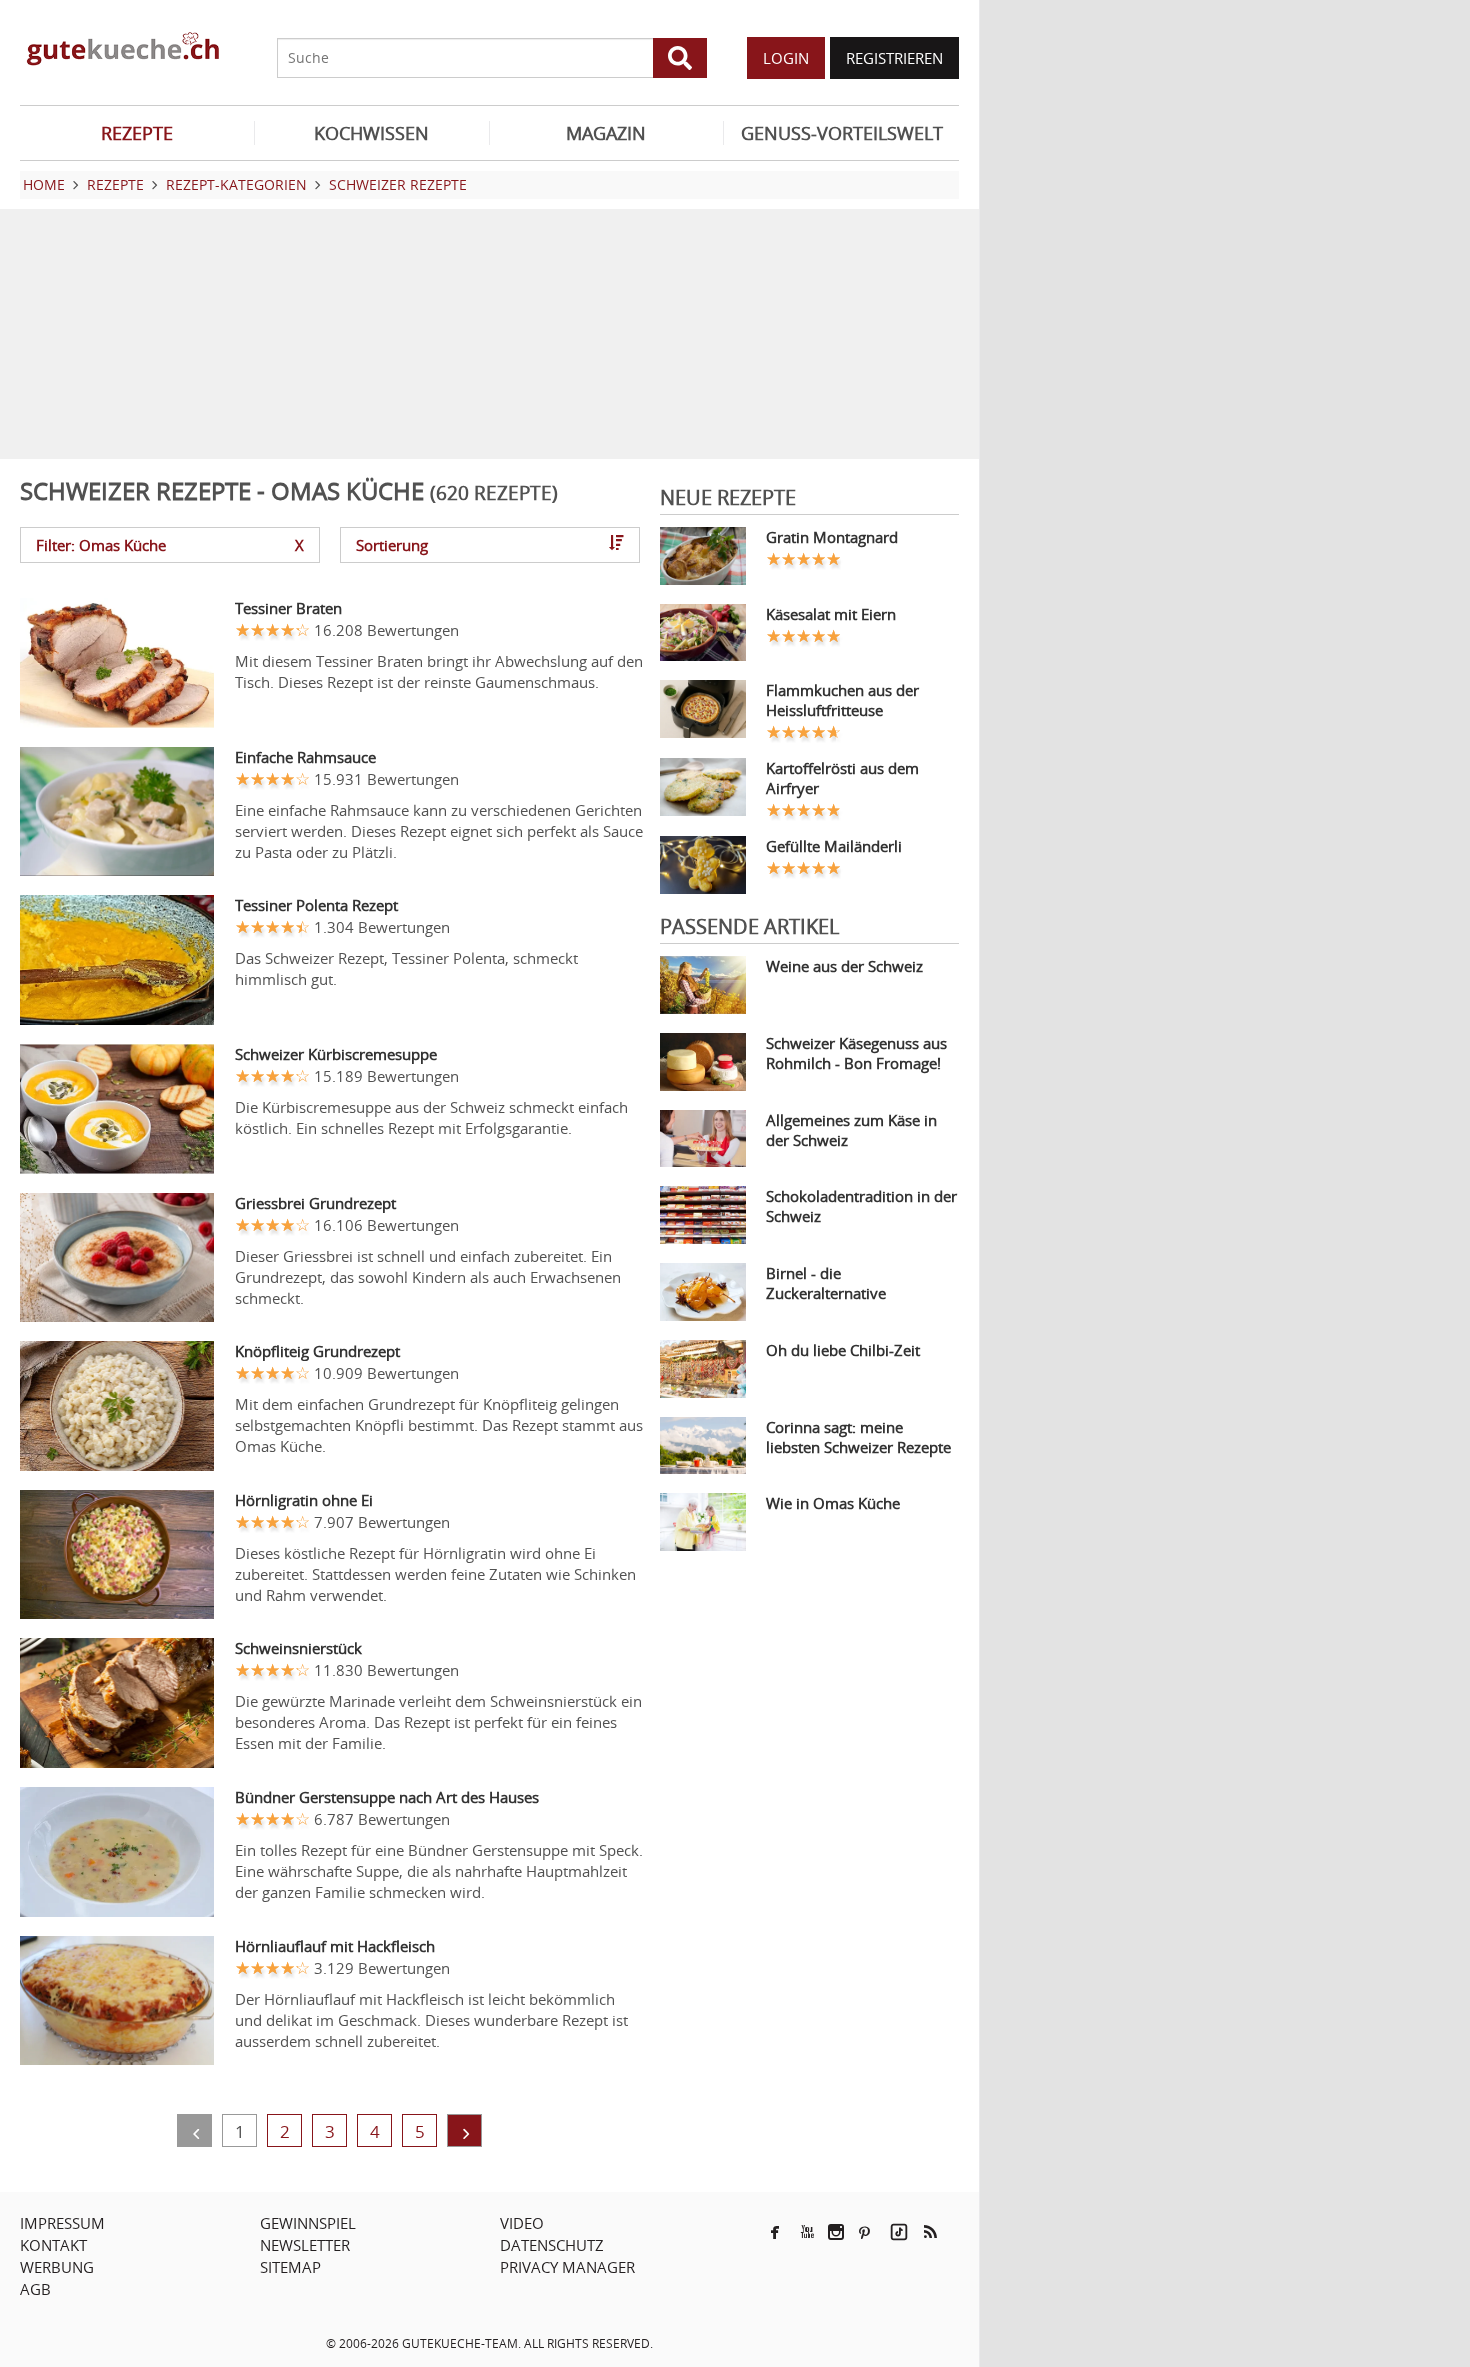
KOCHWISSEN (371, 133)
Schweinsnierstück (298, 1648)
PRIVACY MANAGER (567, 2267)
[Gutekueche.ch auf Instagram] (836, 2232)
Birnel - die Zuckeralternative (826, 1283)
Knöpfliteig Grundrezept (317, 1351)
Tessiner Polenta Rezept (316, 905)
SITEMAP (290, 2267)
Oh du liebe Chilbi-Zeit (843, 1350)
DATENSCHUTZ (552, 2245)
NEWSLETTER (305, 2245)
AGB (35, 2289)
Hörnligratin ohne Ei (304, 1500)
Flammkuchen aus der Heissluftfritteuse (842, 700)
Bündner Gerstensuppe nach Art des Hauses (387, 1797)
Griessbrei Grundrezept (315, 1203)
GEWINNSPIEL (308, 2223)
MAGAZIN (606, 133)
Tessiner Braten (288, 608)
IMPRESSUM (62, 2223)
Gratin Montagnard (832, 537)
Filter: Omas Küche (170, 545)
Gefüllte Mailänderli (834, 846)
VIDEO (522, 2223)
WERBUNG (57, 2267)
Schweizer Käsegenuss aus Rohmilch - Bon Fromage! (856, 1053)
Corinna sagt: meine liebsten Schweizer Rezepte (858, 1437)
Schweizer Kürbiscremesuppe (336, 1054)
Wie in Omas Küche (833, 1503)
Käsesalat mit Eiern (831, 614)
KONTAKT (53, 2245)
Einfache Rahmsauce (305, 757)
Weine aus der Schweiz (844, 966)
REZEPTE (137, 133)
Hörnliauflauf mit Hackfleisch (335, 1946)
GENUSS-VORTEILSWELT (842, 133)
